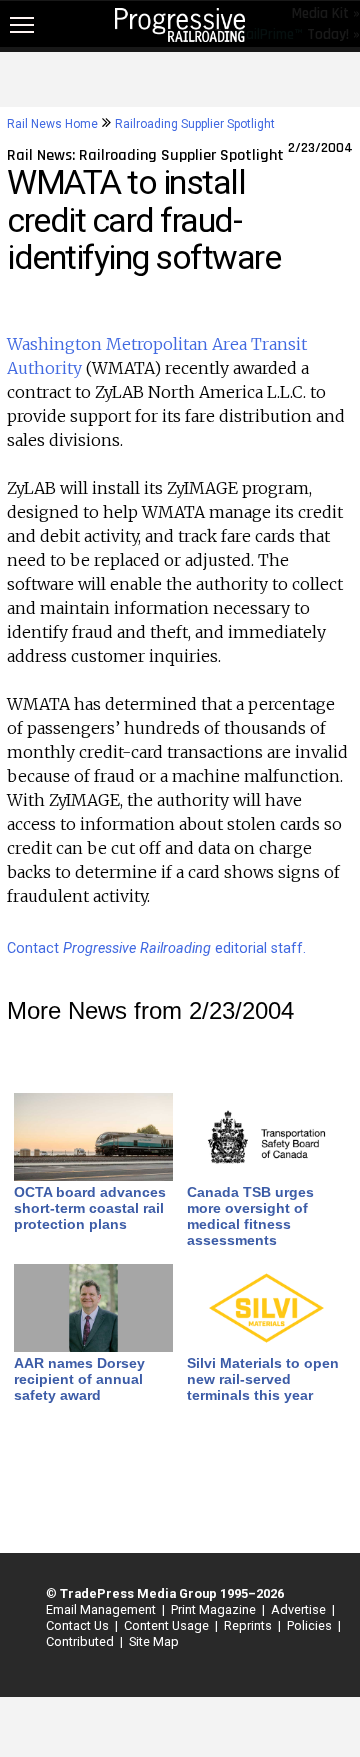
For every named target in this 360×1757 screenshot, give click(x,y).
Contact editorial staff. (156, 948)
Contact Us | (79, 1625)
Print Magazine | (215, 1609)
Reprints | (249, 1625)
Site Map (154, 1641)
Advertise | (300, 1609)
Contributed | (81, 1641)
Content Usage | (168, 1625)
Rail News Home (52, 124)
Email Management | (102, 1609)
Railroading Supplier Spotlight (195, 124)
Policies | (311, 1625)
